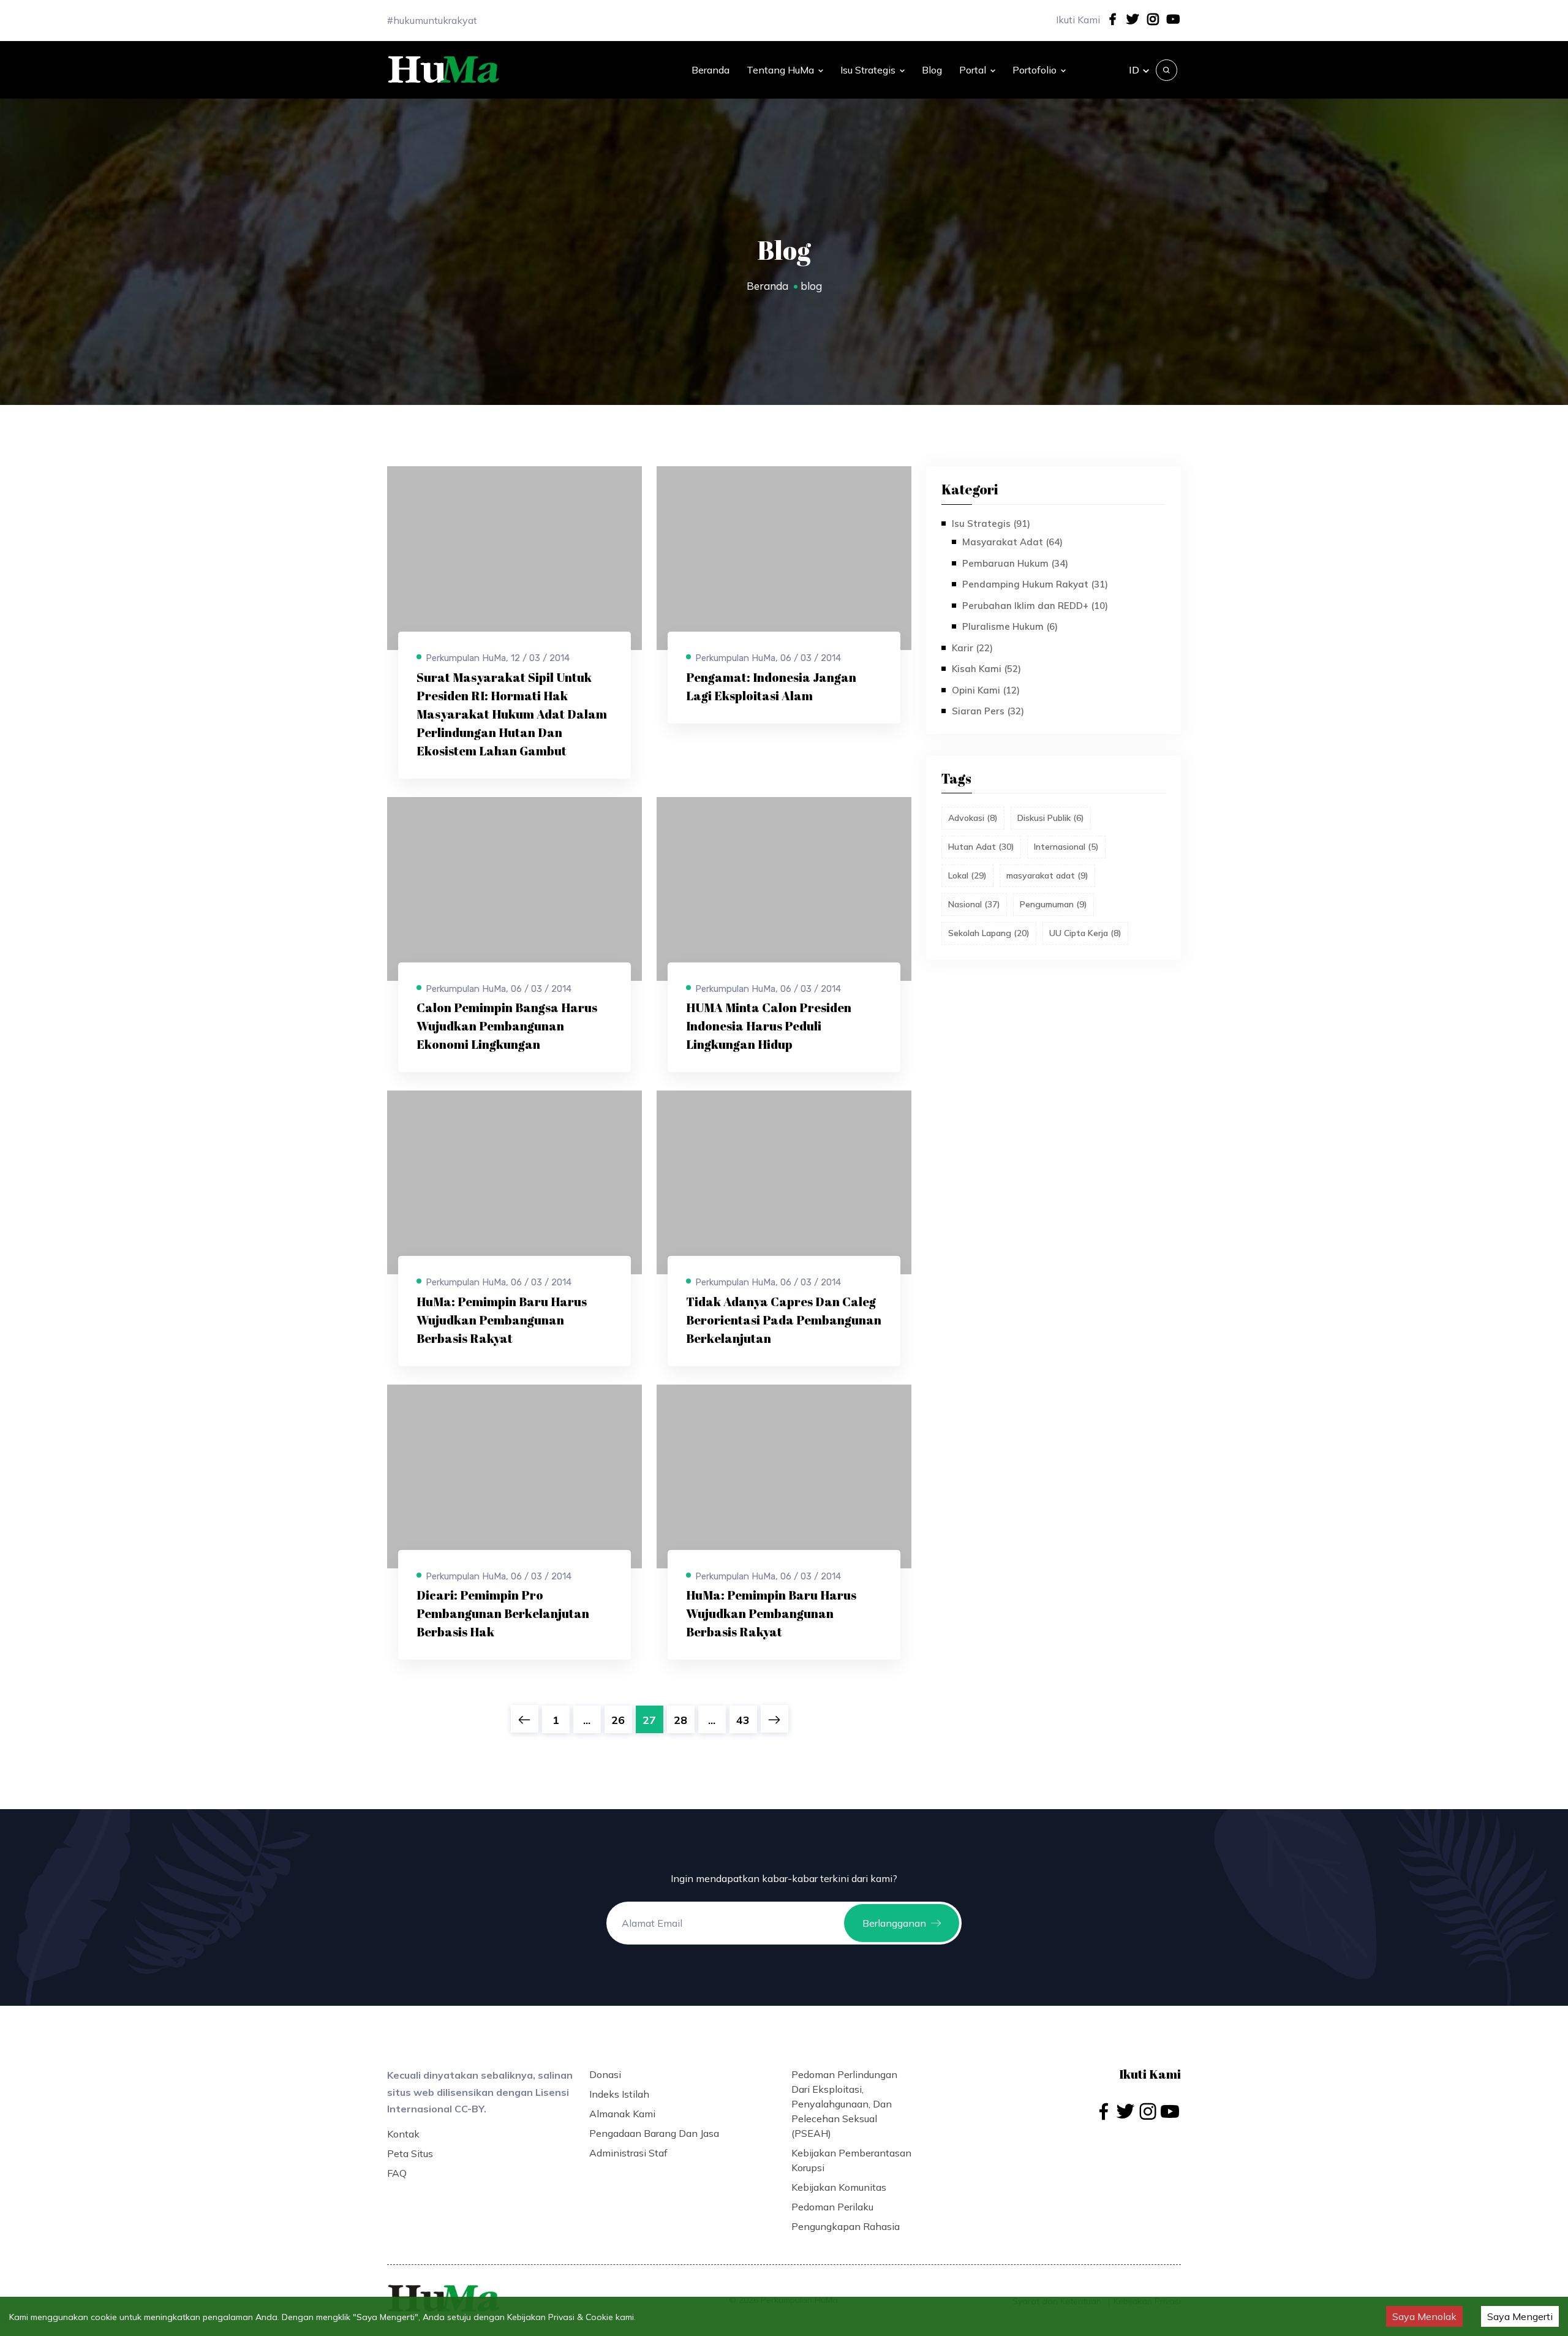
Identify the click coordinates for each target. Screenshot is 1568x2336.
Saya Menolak (1424, 2316)
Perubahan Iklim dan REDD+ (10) (1035, 606)
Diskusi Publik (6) (1051, 818)
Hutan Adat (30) (981, 847)
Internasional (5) (1066, 847)
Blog (932, 70)
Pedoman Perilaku (832, 2207)
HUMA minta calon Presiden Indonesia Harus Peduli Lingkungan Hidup (769, 1026)
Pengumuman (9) (1053, 904)
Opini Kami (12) (986, 690)
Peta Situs (410, 2153)
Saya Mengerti (1520, 2316)
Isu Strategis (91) (991, 524)
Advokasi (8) (973, 818)
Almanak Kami (622, 2114)
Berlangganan (894, 1923)
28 (680, 1720)
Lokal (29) (967, 875)
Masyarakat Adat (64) (1012, 542)
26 (618, 1720)
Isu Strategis (868, 70)
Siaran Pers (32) (988, 711)
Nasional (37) (974, 904)
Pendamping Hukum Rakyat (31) (1035, 584)
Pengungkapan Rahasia (846, 2226)
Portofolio (1035, 70)
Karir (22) (972, 648)
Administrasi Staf (628, 2153)
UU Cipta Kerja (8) (1085, 933)
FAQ (397, 2173)
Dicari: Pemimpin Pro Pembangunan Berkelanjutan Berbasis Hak (503, 1613)
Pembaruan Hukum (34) (1015, 563)
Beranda (710, 70)
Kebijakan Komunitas (839, 2187)
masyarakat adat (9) (1047, 875)
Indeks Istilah (619, 2094)
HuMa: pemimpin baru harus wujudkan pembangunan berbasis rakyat (502, 1320)
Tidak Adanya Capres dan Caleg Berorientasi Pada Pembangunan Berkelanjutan (784, 1320)
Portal (973, 70)
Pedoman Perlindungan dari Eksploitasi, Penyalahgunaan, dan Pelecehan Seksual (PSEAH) (844, 2104)
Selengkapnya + (454, 761)
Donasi (605, 2074)
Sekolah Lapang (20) (989, 933)
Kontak (403, 2134)
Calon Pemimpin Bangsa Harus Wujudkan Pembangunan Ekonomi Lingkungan (507, 1026)
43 (743, 1720)
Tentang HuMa (780, 70)
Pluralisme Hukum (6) (1010, 626)
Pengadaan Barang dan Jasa (654, 2133)
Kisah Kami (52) (986, 669)
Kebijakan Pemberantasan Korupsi (851, 2160)
